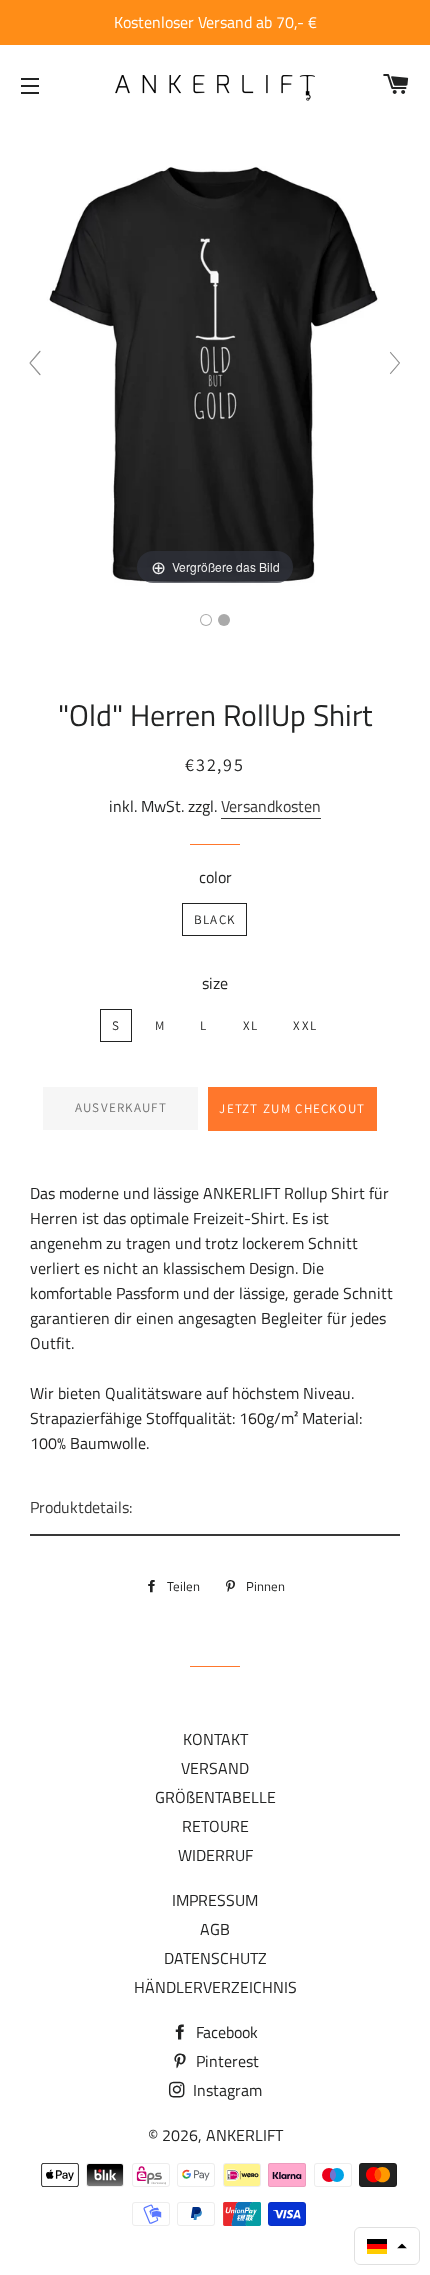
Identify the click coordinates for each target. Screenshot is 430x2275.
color (215, 877)
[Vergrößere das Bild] (215, 371)
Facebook (225, 2032)
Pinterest (225, 2061)
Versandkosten (271, 806)
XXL (305, 1025)
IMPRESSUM (215, 1900)
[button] (387, 2246)
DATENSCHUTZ (215, 1958)
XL (251, 1025)
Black (215, 919)
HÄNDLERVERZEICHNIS (215, 1987)
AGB (215, 1929)
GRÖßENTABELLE (215, 1797)
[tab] (215, 1508)
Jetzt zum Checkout (292, 1108)
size (215, 983)
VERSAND (215, 1768)
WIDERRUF (215, 1855)
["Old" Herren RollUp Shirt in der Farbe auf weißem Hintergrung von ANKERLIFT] (224, 620)
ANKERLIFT (244, 2135)
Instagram (225, 2090)
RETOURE (215, 1826)
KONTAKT (215, 1739)
